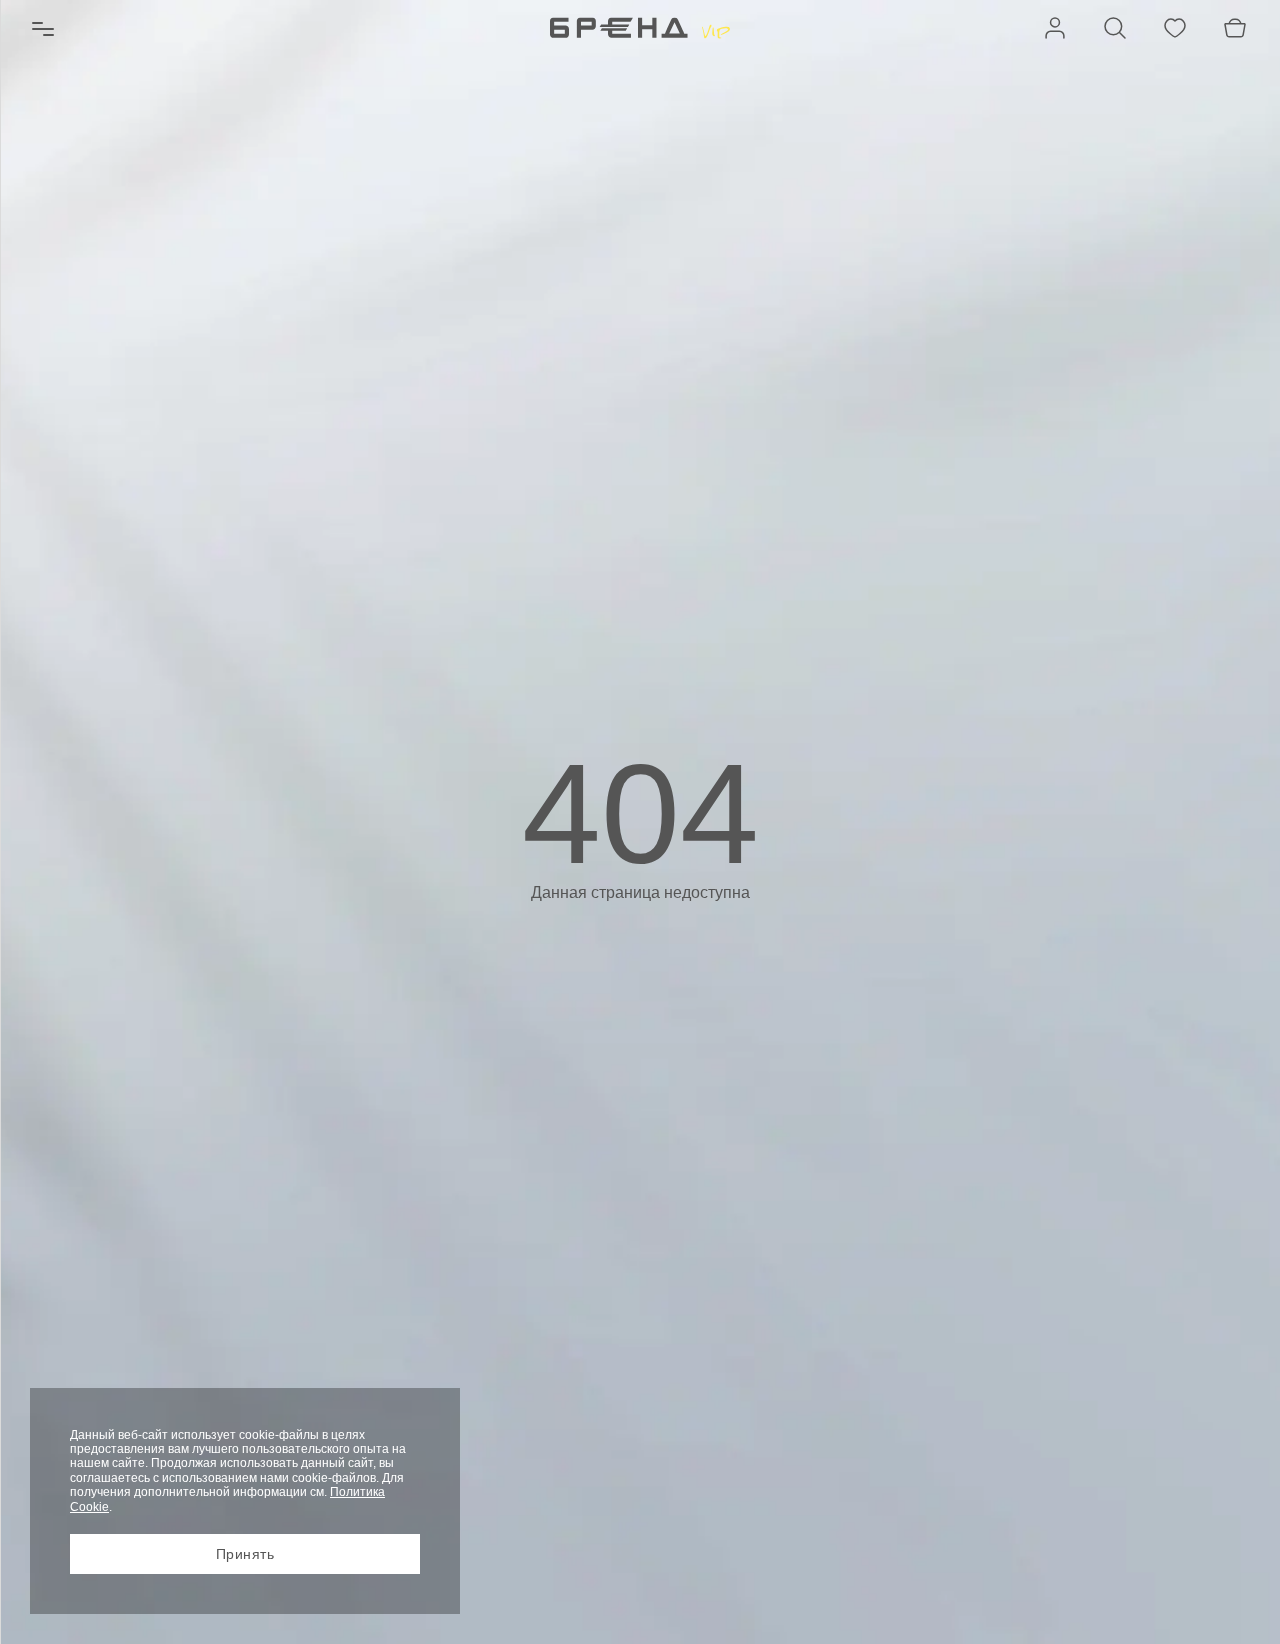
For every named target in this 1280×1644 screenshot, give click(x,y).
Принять (245, 1554)
